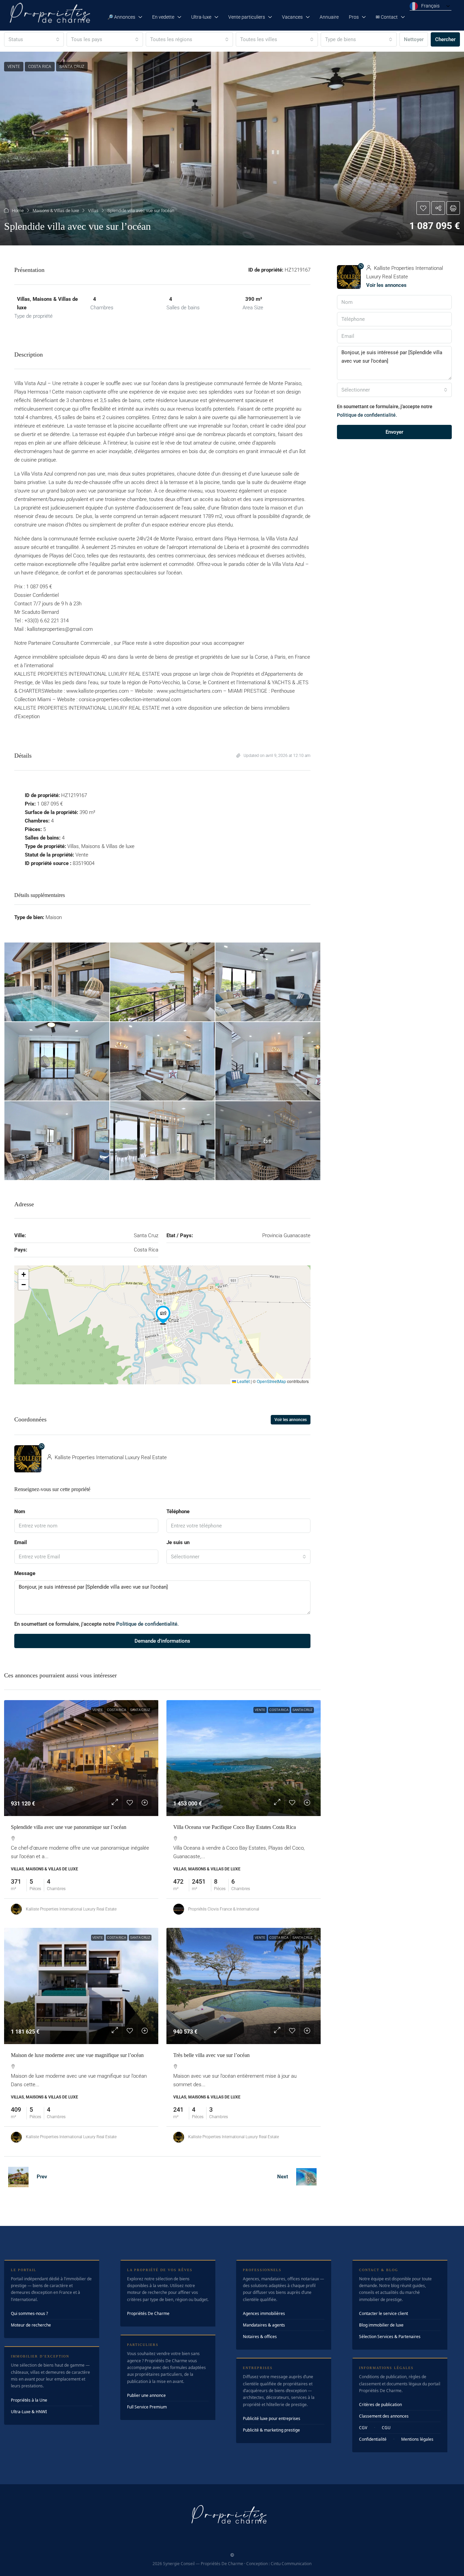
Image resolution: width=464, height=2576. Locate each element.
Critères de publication (380, 2405)
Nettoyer (414, 39)
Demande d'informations (162, 1641)
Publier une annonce (146, 2395)
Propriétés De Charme (148, 2313)
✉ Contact (387, 17)
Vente (98, 1710)
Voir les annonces (291, 1420)
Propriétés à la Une (29, 2400)
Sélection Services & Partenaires (390, 2337)
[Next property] (306, 2177)
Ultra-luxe (201, 17)
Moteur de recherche (31, 2325)
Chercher (445, 39)
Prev (42, 2177)
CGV (363, 2428)
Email (21, 1542)
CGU (386, 2428)
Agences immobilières (264, 2313)
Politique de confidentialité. (147, 1624)
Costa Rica (117, 1710)
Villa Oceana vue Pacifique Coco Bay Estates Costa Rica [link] (235, 1827)
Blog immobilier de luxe (381, 2325)
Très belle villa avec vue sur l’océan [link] (211, 2055)
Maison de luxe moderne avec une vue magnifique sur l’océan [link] (77, 2055)
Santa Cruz (140, 1710)
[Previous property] (18, 2177)
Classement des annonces (384, 2416)
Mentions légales (417, 2439)
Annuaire (329, 17)
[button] (232, 149)
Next (283, 2177)
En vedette (163, 17)
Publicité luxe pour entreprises (272, 2418)
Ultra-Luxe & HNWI (29, 2412)
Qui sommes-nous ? (29, 2313)
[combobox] (34, 39)
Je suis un (178, 1542)
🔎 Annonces (121, 17)
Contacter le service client (383, 2313)
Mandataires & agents (264, 2325)
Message (25, 1573)
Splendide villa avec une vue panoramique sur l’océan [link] (69, 1827)
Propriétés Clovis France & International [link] (224, 1909)
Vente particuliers (247, 17)
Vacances (292, 17)
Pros (354, 17)
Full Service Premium (147, 2407)
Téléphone (178, 1511)
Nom (20, 1511)
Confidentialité (373, 2439)
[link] (81, 1758)
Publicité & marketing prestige (271, 2430)
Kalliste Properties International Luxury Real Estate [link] (71, 1909)
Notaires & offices (260, 2337)
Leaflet (243, 1381)
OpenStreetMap (271, 1381)
